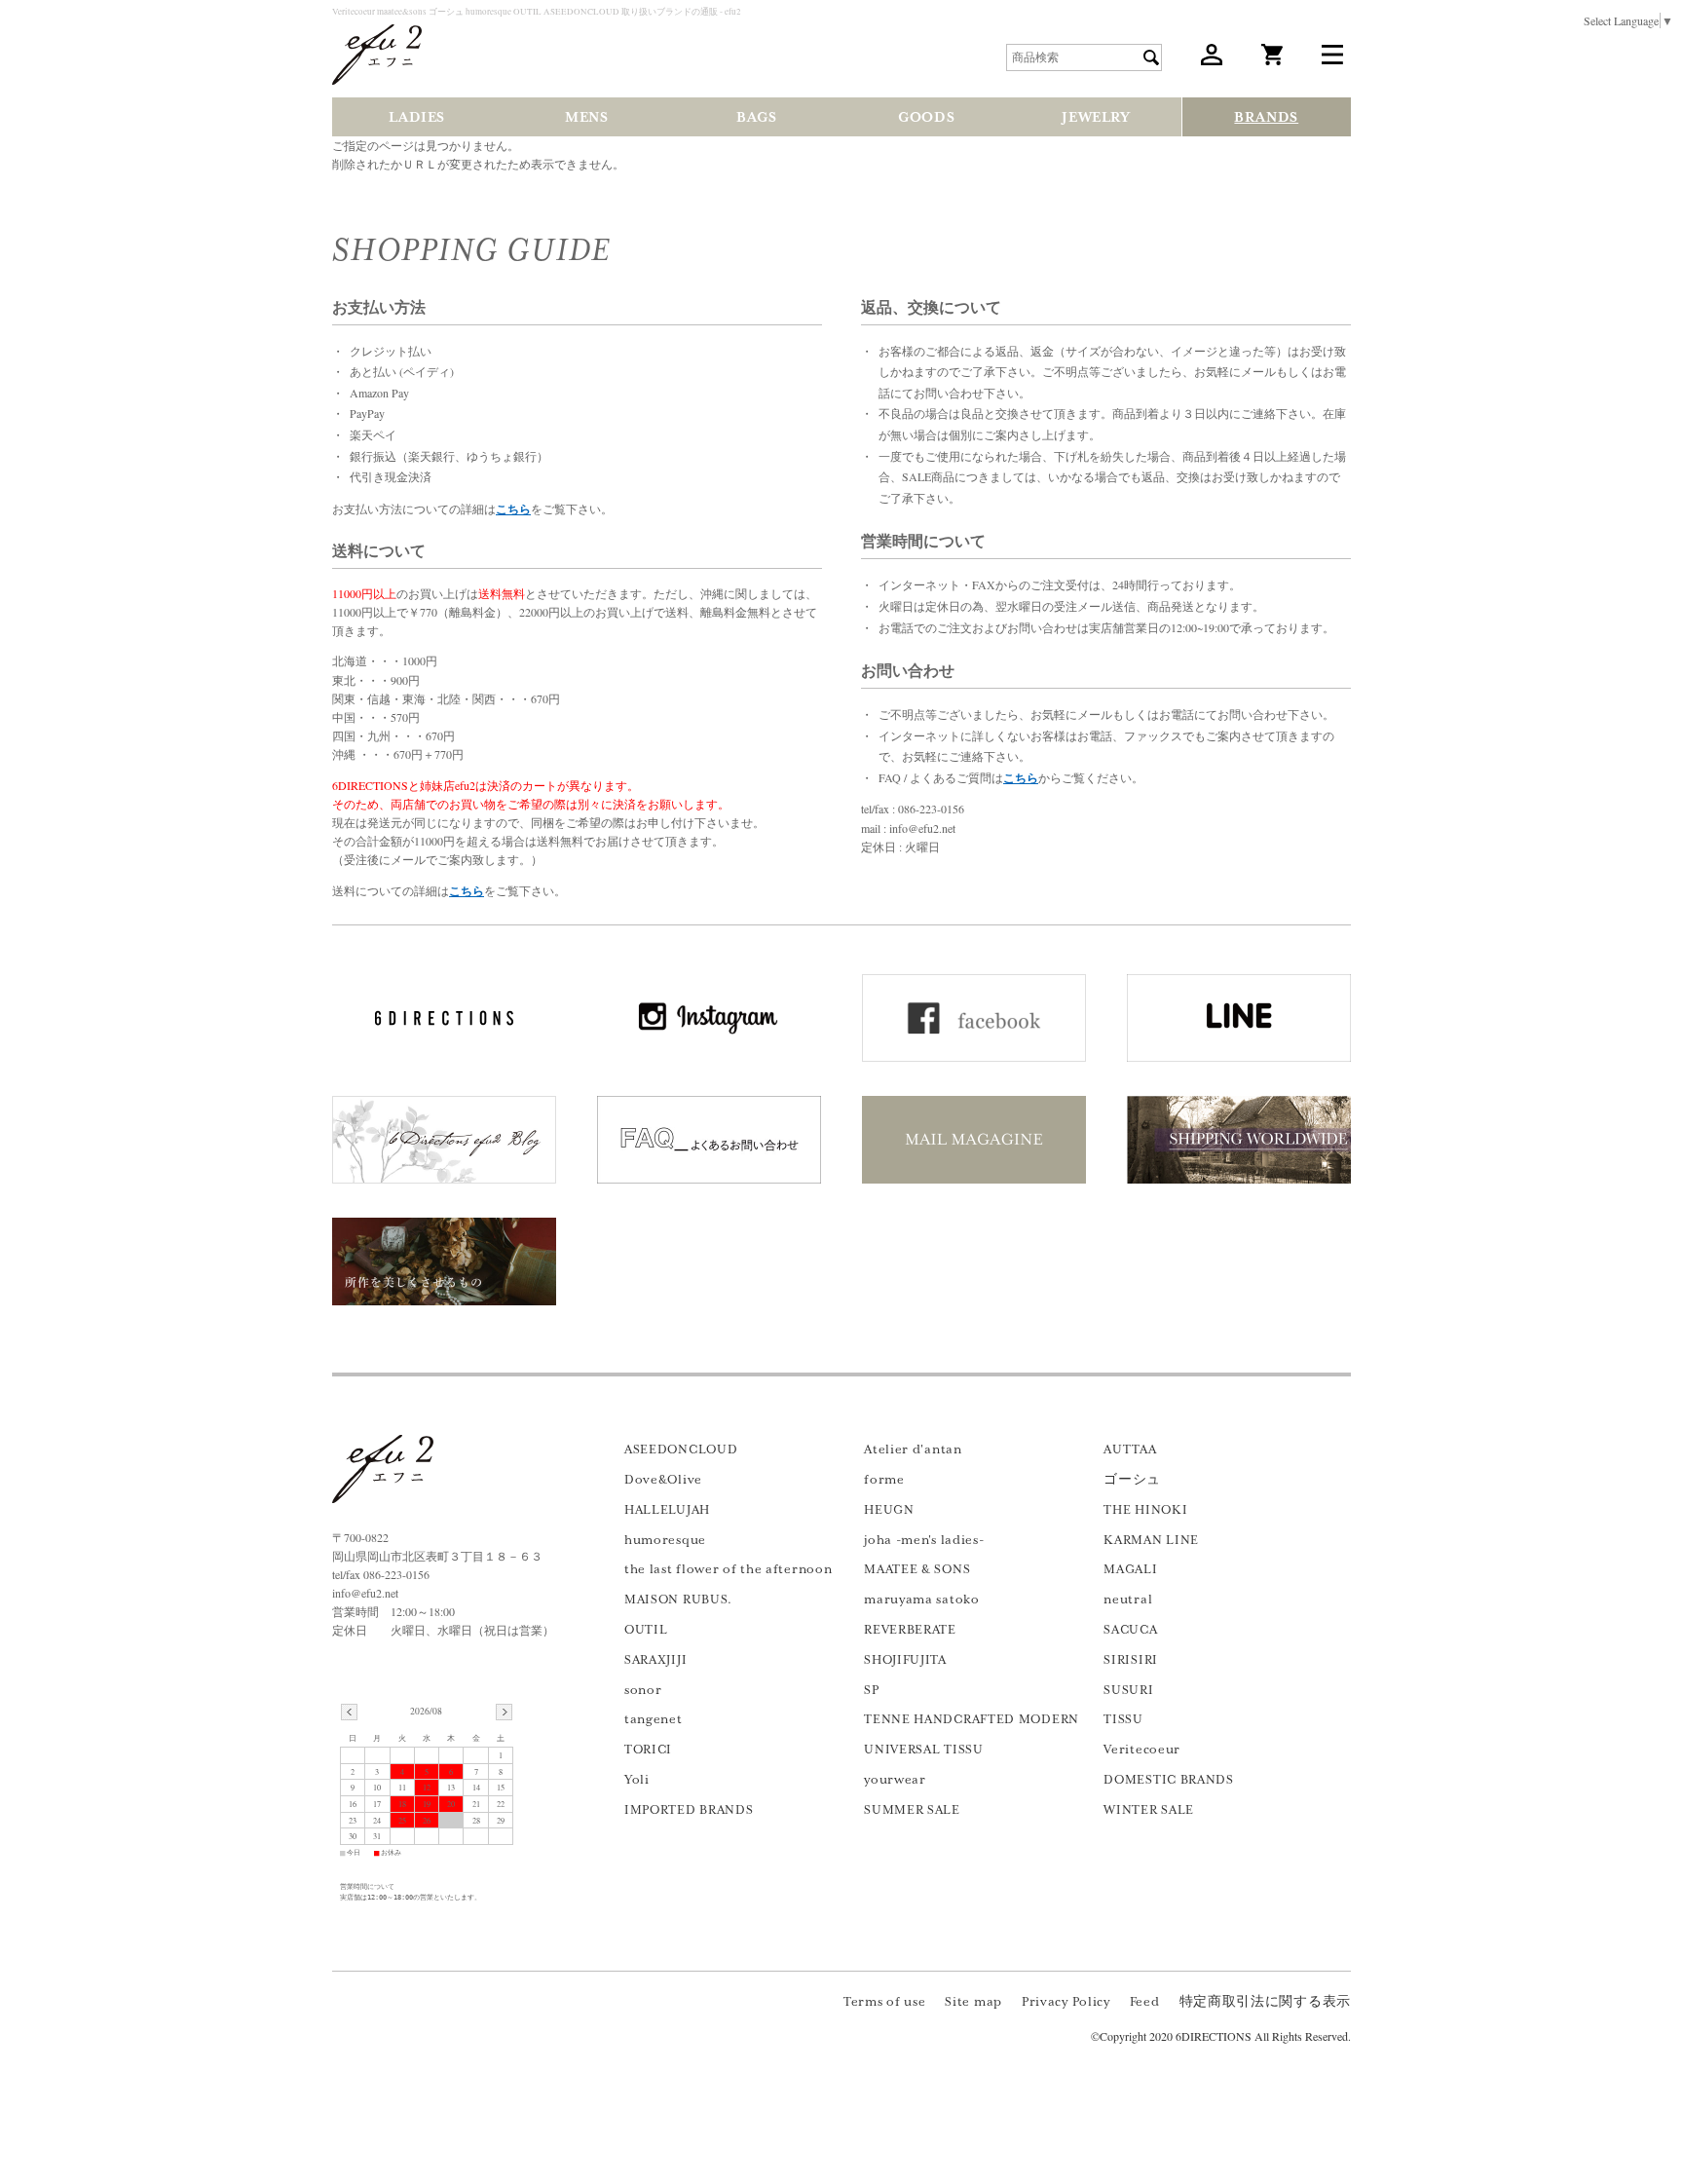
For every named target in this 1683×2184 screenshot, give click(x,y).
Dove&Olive (663, 1480)
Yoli (637, 1780)
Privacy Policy (1066, 2002)
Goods (926, 117)
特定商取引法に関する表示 (1265, 2002)
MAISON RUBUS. (678, 1600)
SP (871, 1690)
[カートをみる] (1272, 60)
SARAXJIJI (655, 1660)
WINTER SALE (1149, 1810)
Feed (1145, 2002)
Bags (756, 117)
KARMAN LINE (1151, 1540)
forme (884, 1480)
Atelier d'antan (913, 1450)
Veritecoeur (1142, 1750)
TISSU (1123, 1719)
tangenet (654, 1719)
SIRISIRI (1131, 1660)
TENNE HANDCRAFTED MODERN (972, 1719)
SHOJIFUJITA (905, 1660)
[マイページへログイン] (1212, 60)
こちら (513, 509)
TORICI (648, 1750)
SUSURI (1128, 1690)
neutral (1128, 1600)
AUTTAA (1130, 1450)
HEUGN (889, 1510)
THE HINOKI (1145, 1510)
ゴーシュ (1132, 1480)
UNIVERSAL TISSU (924, 1750)
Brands (1266, 117)
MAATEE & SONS (917, 1569)
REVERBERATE (910, 1630)
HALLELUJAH (667, 1510)
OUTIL (646, 1630)
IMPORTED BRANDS (689, 1810)
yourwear (895, 1780)
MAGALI (1130, 1569)
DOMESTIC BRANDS (1169, 1780)
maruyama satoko (922, 1600)
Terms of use (884, 2002)
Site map (973, 2002)
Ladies (417, 117)
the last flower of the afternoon (728, 1569)
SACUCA (1130, 1630)
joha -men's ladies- (924, 1540)
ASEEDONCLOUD (681, 1450)
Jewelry (1096, 117)
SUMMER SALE (912, 1810)
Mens (586, 117)
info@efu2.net (365, 1593)
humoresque (665, 1540)
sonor (643, 1690)
